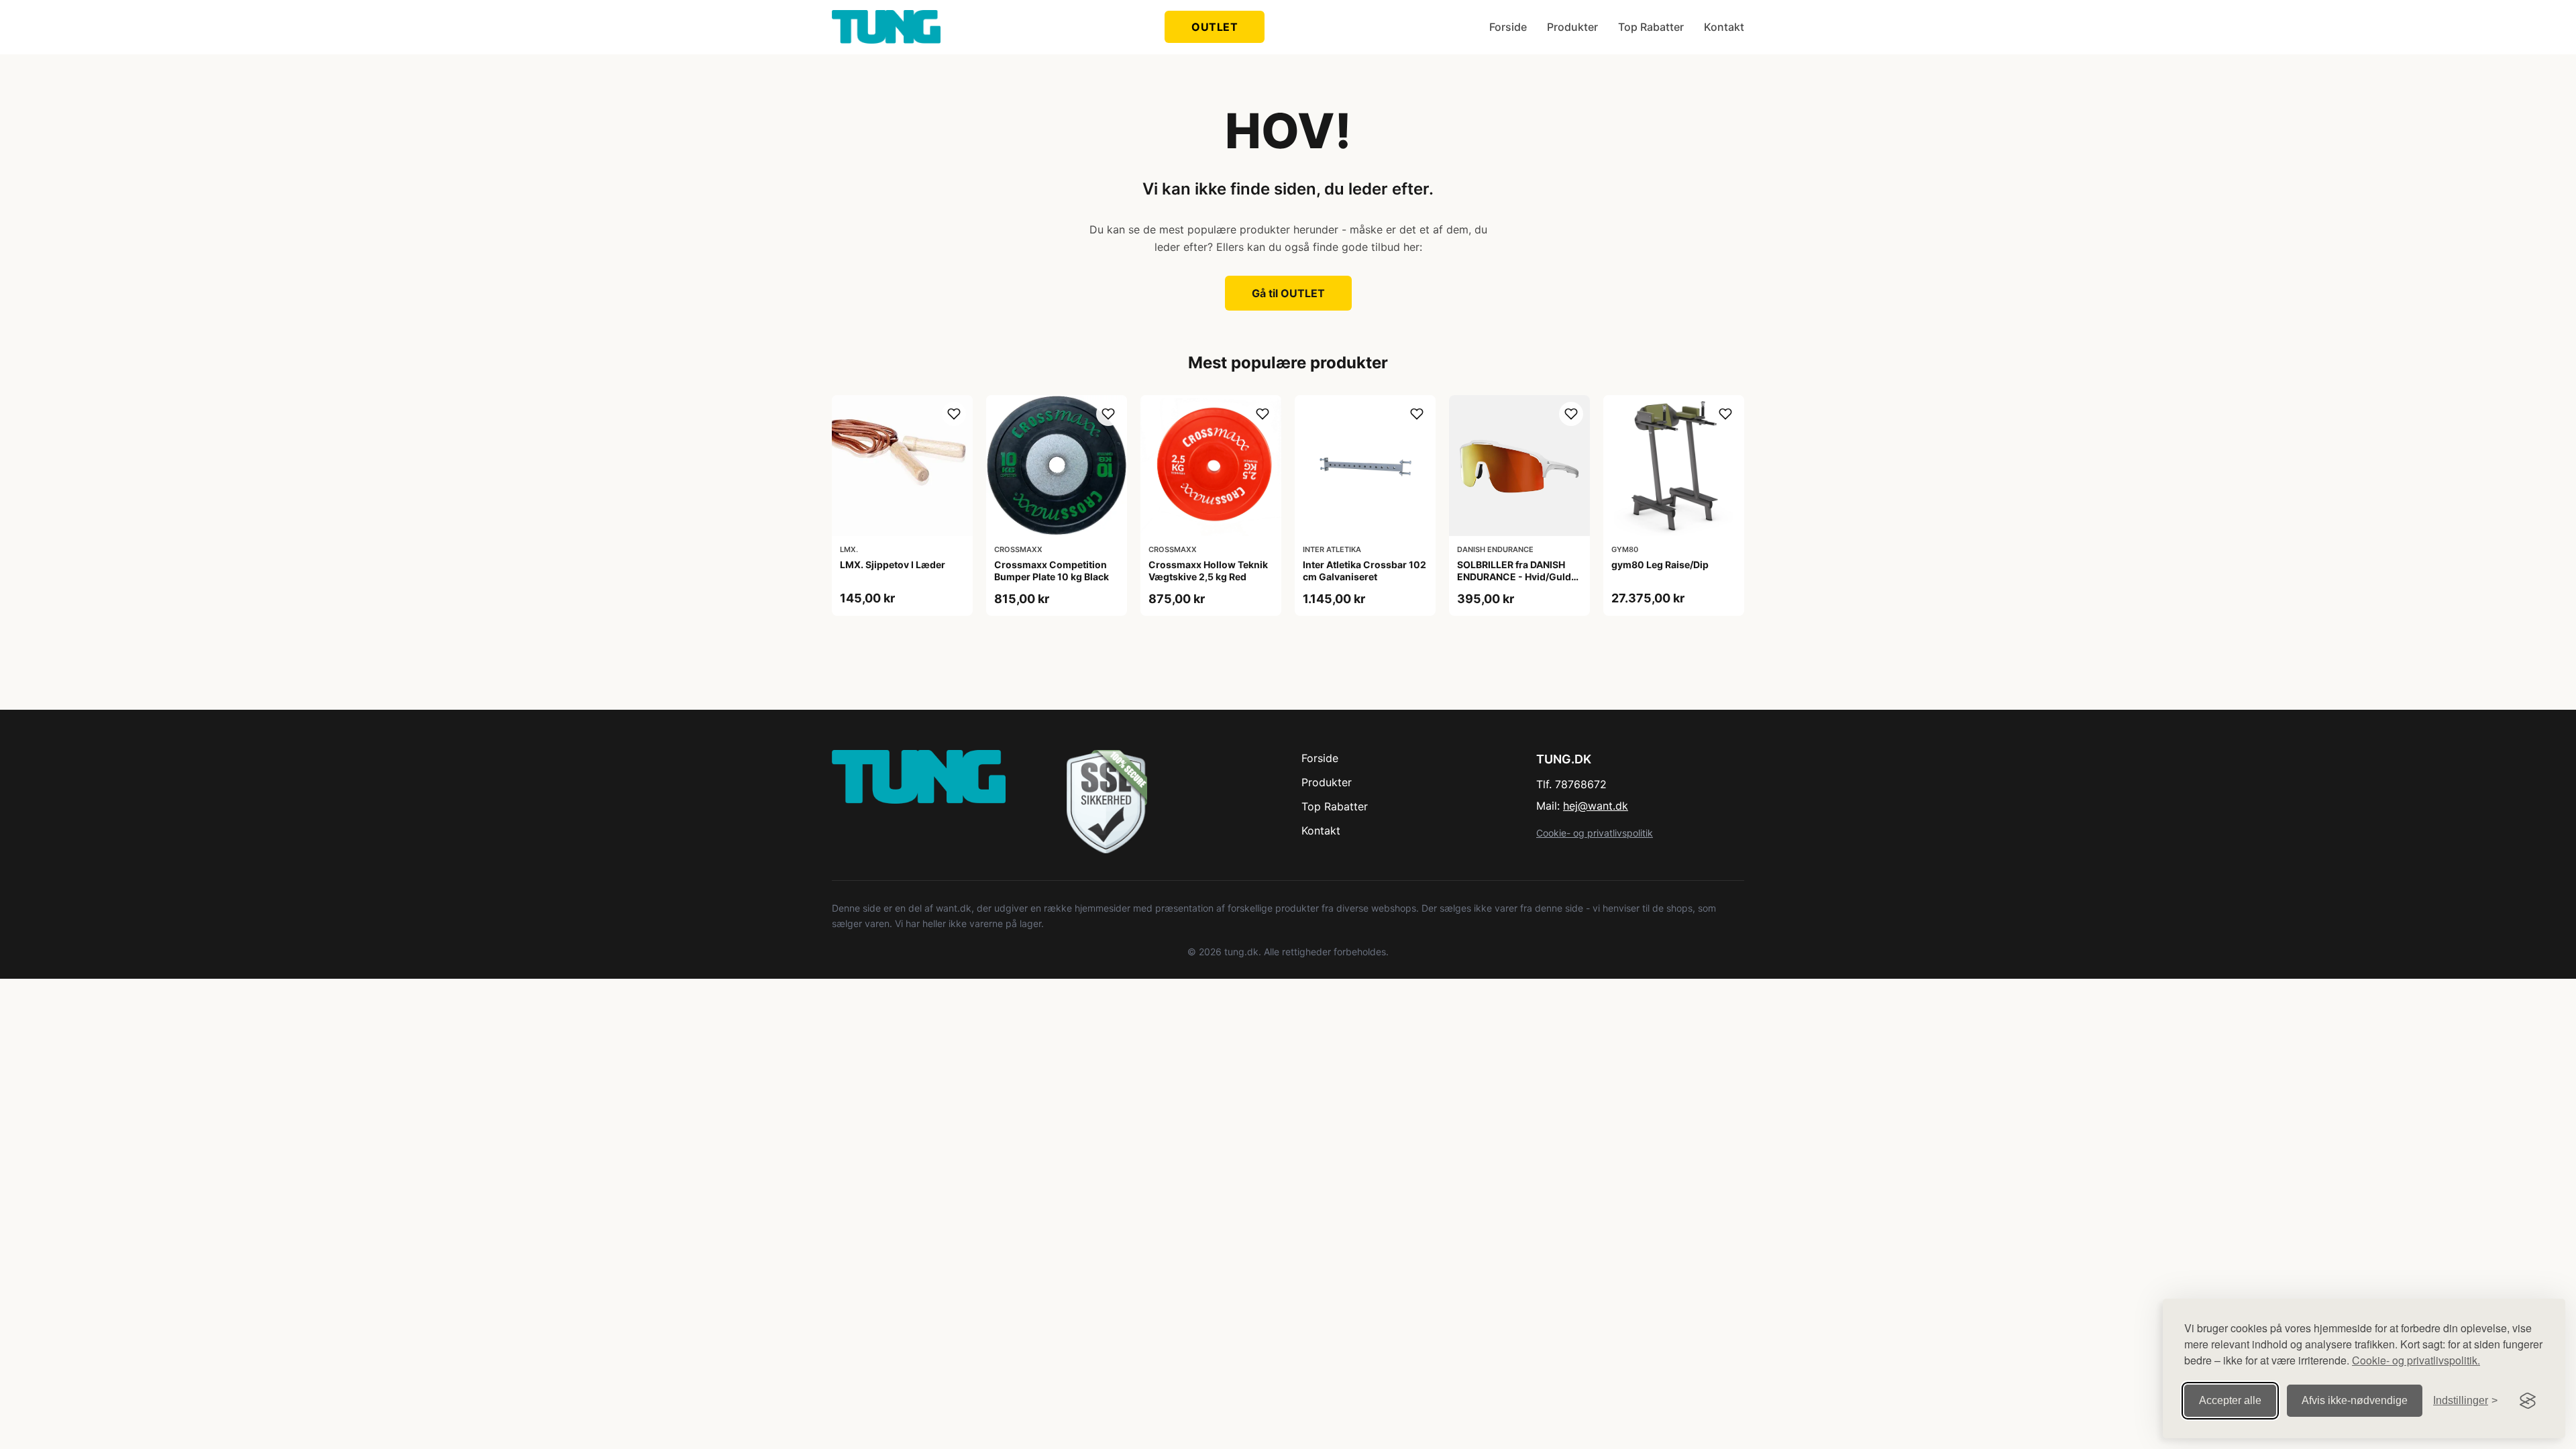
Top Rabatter (1651, 27)
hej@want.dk (1596, 806)
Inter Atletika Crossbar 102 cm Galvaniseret (1364, 571)
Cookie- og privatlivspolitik (1595, 833)
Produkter (1572, 27)
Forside (1508, 27)
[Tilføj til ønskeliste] (954, 414)
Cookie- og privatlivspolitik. (2416, 1360)
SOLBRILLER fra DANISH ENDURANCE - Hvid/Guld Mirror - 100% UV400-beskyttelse (1514, 583)
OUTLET (1215, 27)
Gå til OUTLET (1288, 293)
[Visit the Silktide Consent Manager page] (2528, 1401)
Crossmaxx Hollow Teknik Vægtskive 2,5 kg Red (1208, 571)
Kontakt (1724, 27)
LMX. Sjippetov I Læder (893, 565)
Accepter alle (2230, 1400)
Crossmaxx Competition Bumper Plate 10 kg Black (1052, 571)
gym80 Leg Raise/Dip (1660, 565)
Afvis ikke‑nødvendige (2355, 1400)
